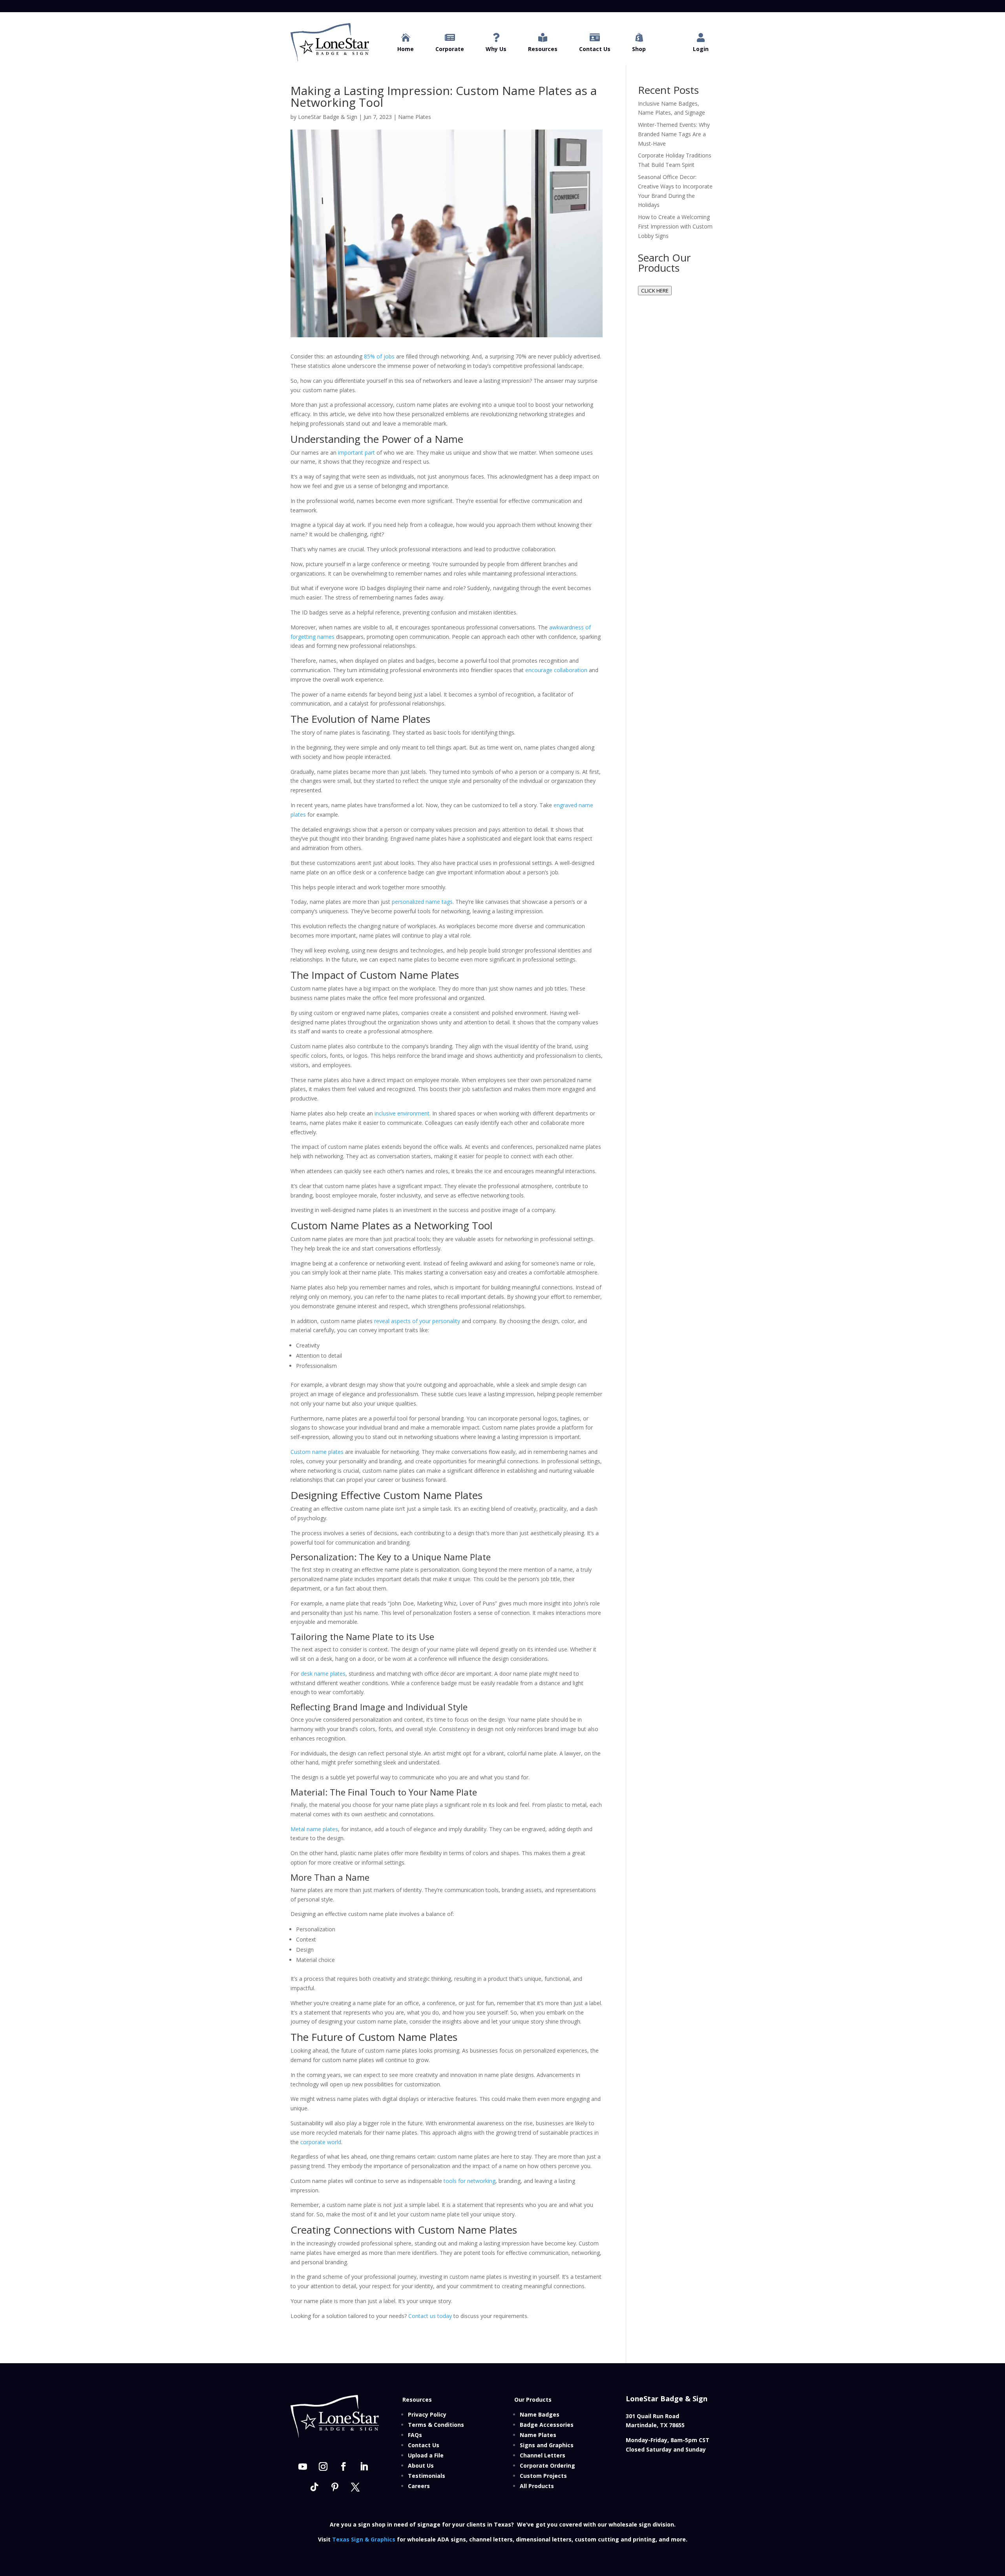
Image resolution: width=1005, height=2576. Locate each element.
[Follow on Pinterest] (335, 2487)
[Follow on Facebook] (344, 2466)
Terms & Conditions (436, 2425)
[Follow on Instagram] (323, 2466)
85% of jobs (379, 356)
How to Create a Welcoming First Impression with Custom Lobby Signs (675, 226)
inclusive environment (402, 1113)
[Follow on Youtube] (303, 2466)
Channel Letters (543, 2455)
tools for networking (470, 2181)
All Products (537, 2486)
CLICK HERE (655, 291)
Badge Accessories (547, 2425)
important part (356, 452)
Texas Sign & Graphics (364, 2539)
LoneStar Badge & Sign (328, 117)
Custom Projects (543, 2476)
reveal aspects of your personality (417, 1321)
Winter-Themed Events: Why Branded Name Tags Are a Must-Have (674, 134)
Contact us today (430, 2316)
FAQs (415, 2435)
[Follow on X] (355, 2487)
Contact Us (424, 2445)
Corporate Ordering (547, 2465)
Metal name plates (314, 1829)
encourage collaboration (556, 670)
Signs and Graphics (547, 2445)
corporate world (321, 2142)
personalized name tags (422, 902)
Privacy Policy (427, 2414)
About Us (421, 2465)
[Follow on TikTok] (314, 2487)
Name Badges (540, 2414)
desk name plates (323, 1674)
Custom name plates (317, 1452)
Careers (419, 2486)
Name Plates (415, 117)
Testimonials (427, 2476)
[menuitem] (406, 43)
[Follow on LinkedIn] (364, 2466)
